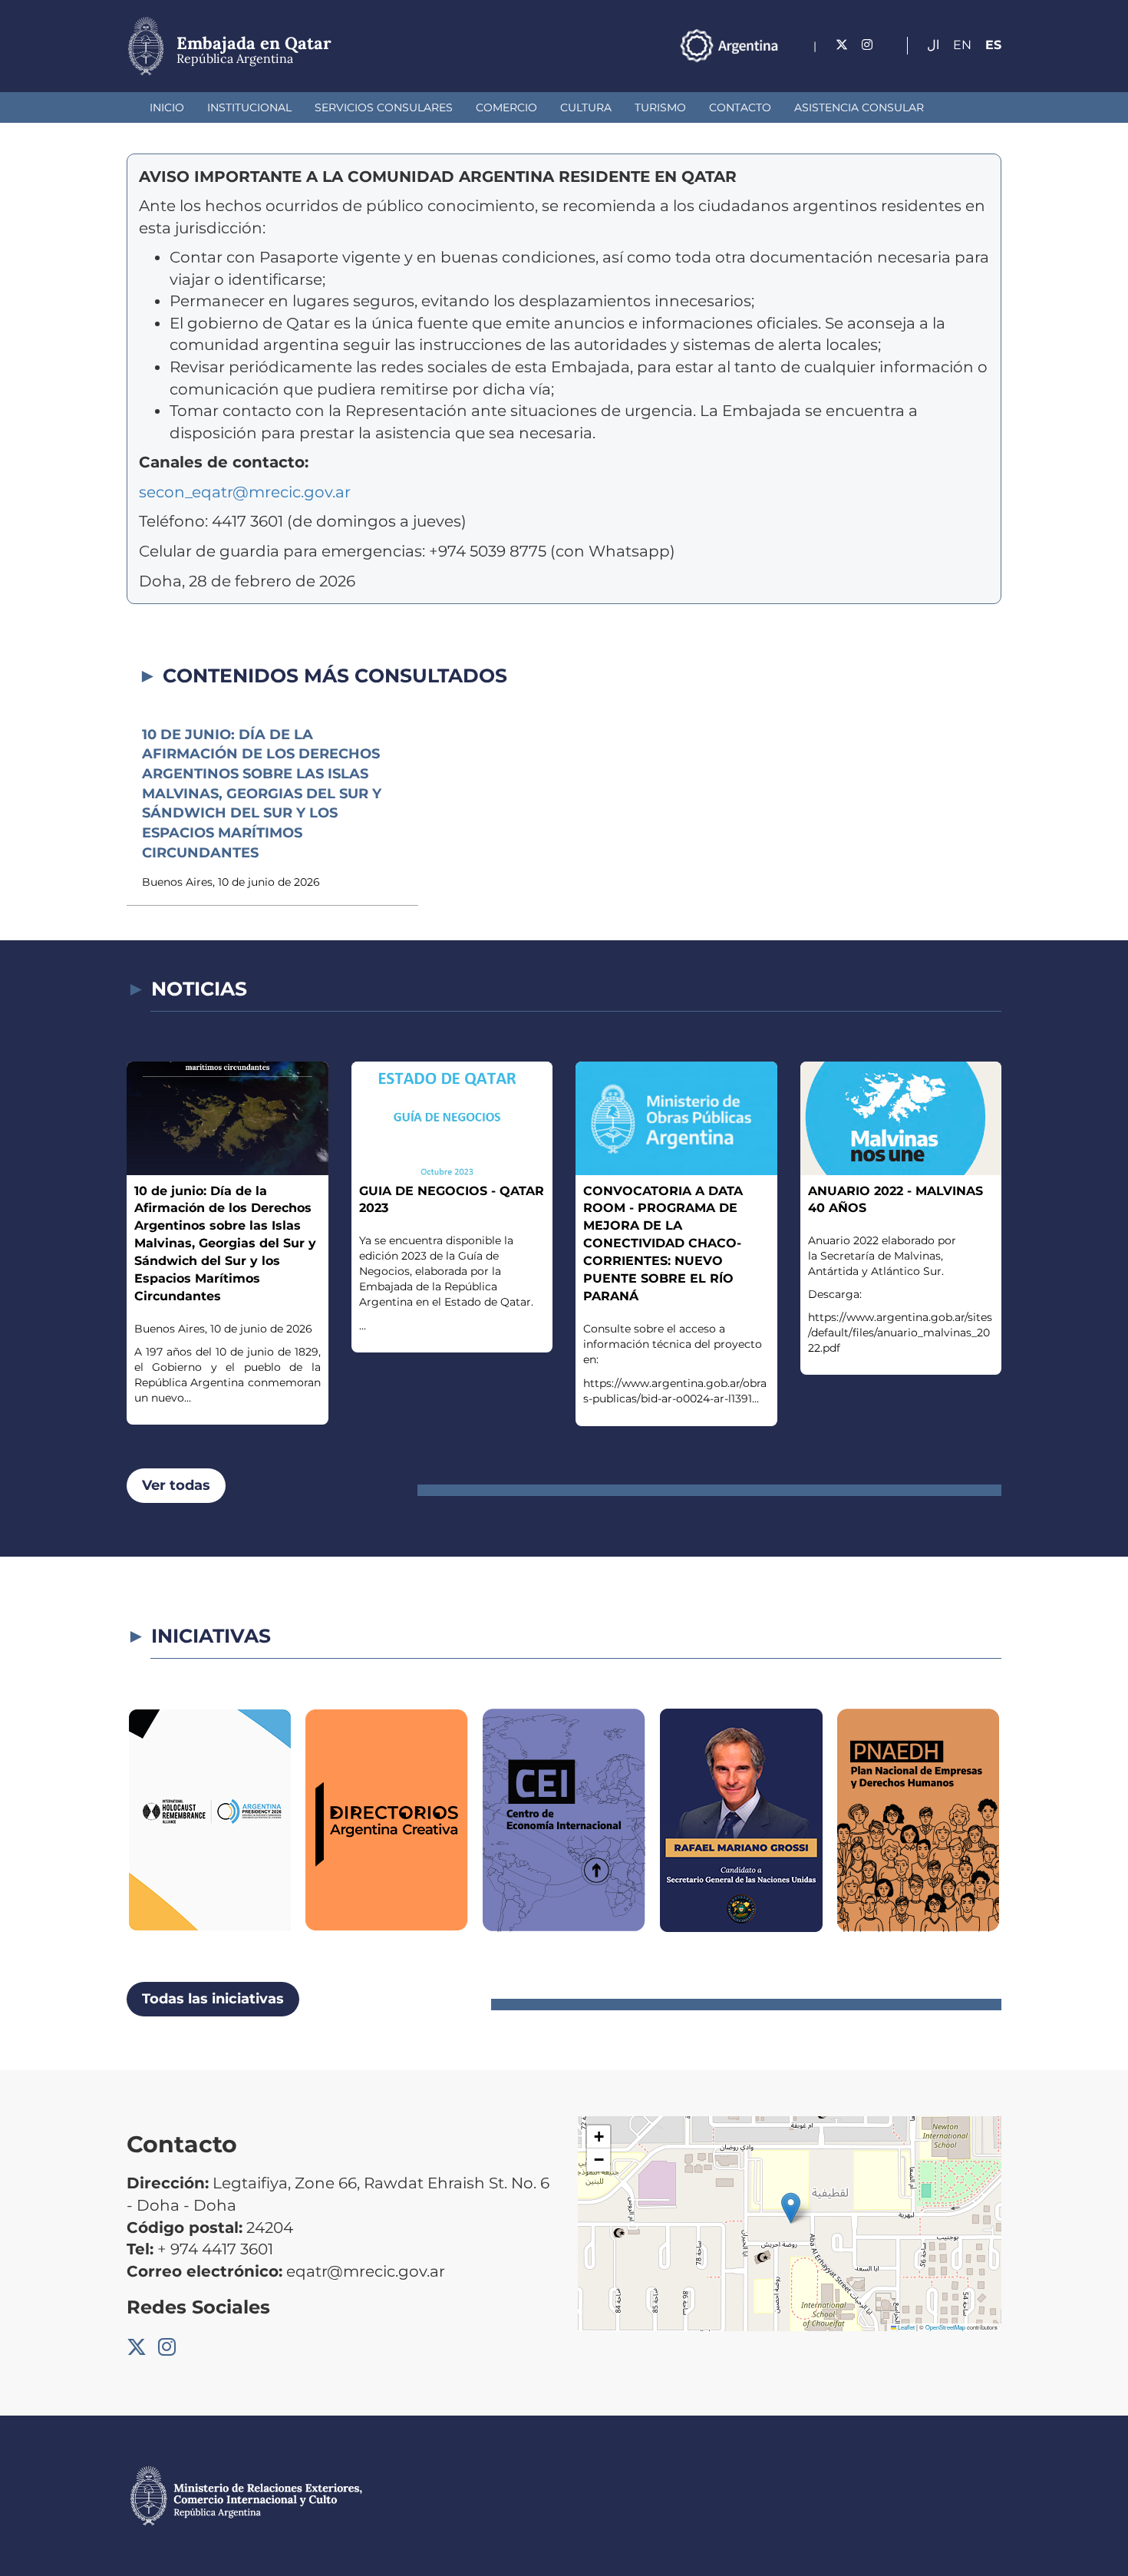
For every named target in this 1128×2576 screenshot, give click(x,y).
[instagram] (867, 45)
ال (933, 45)
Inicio (167, 107)
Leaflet (905, 2327)
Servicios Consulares (384, 107)
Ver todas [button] (176, 1485)
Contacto (740, 107)
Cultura (586, 107)
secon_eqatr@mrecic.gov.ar (245, 492)
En (962, 45)
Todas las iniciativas (213, 1999)
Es (993, 45)
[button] (791, 2208)
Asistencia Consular (859, 107)
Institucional (249, 107)
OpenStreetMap (945, 2327)
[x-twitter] (842, 45)
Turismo (660, 107)
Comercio (506, 107)
